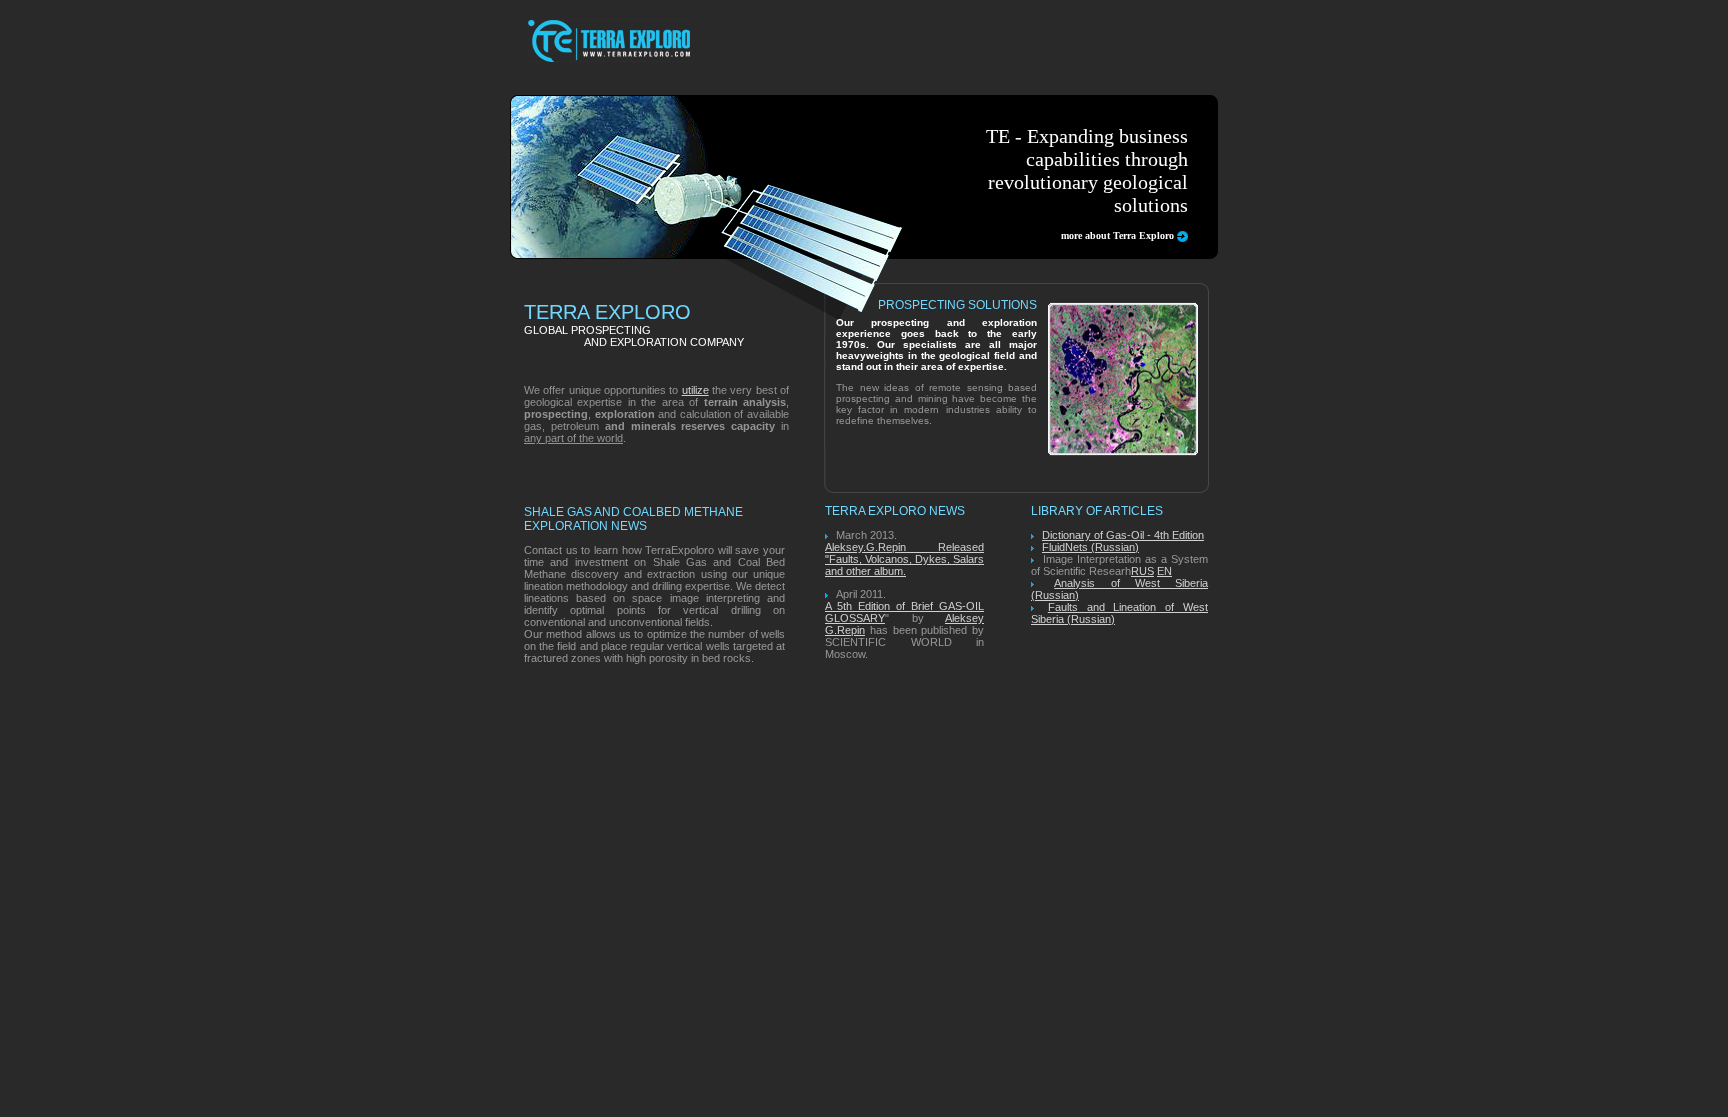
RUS (1142, 571)
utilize (695, 390)
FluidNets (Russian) (1090, 547)
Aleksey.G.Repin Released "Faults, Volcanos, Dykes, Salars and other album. (904, 559)
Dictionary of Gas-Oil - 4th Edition (1123, 535)
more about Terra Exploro (1117, 235)
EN (1164, 571)
